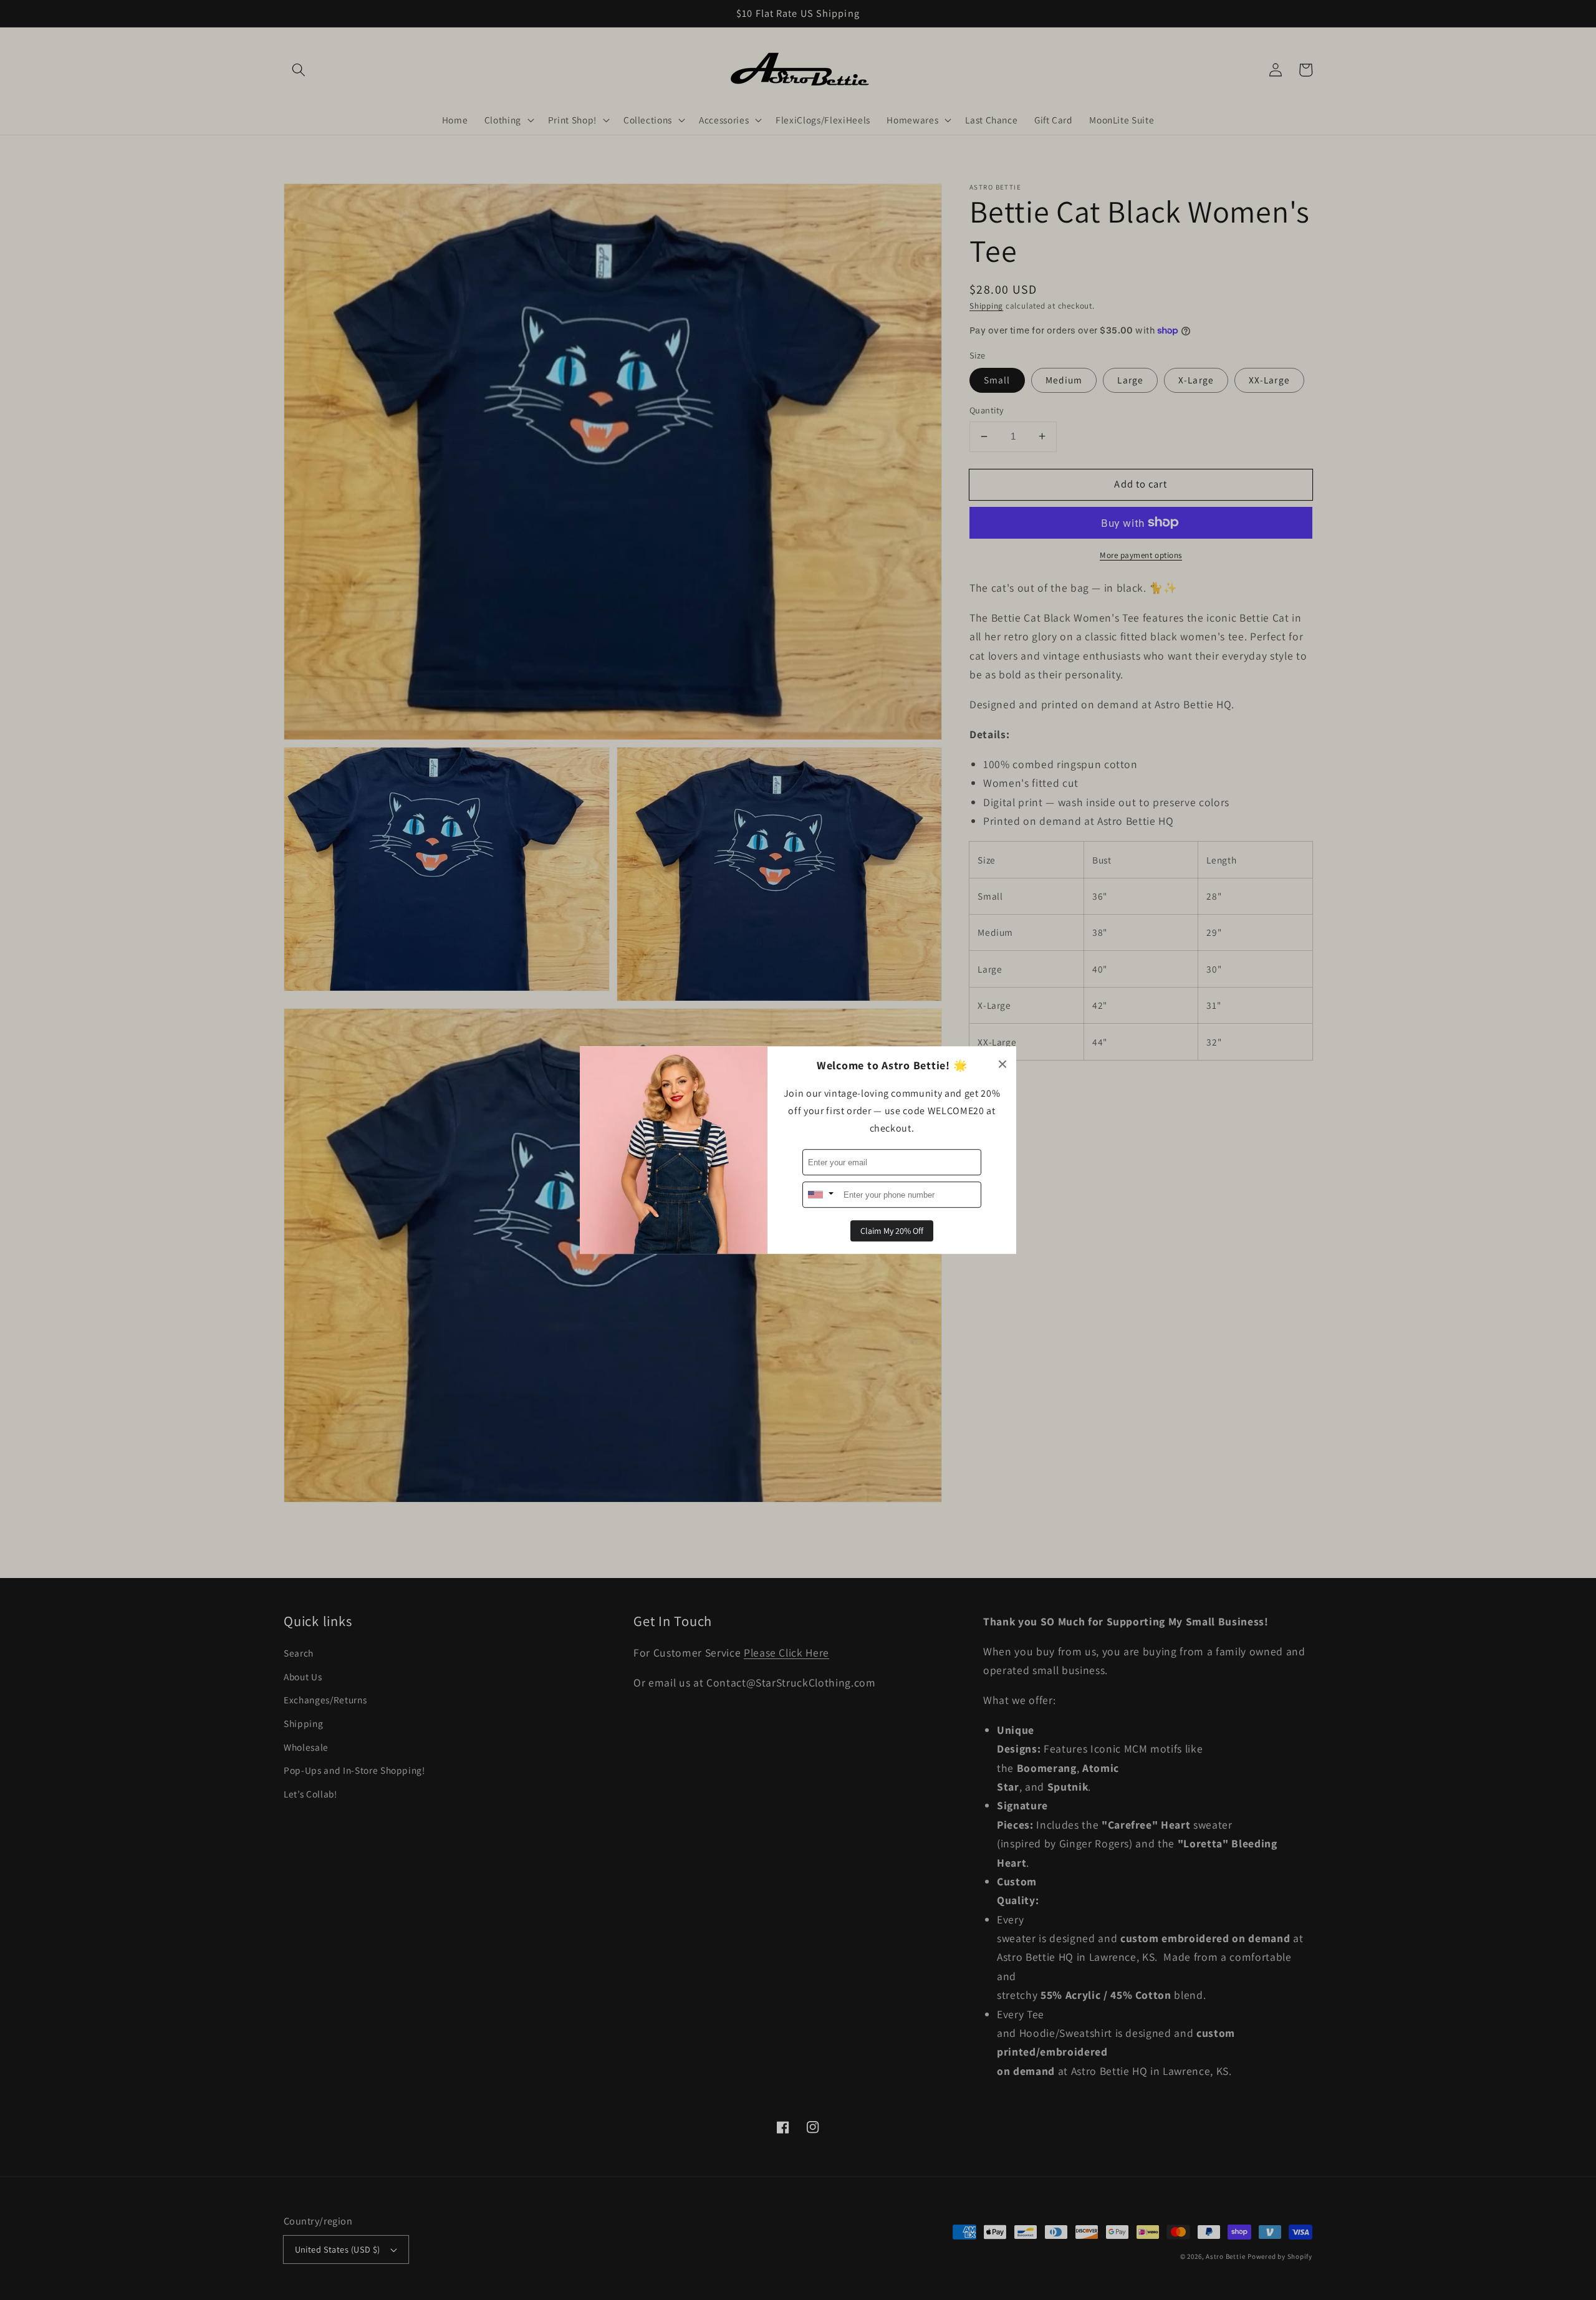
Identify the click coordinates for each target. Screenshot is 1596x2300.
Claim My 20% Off (892, 1231)
